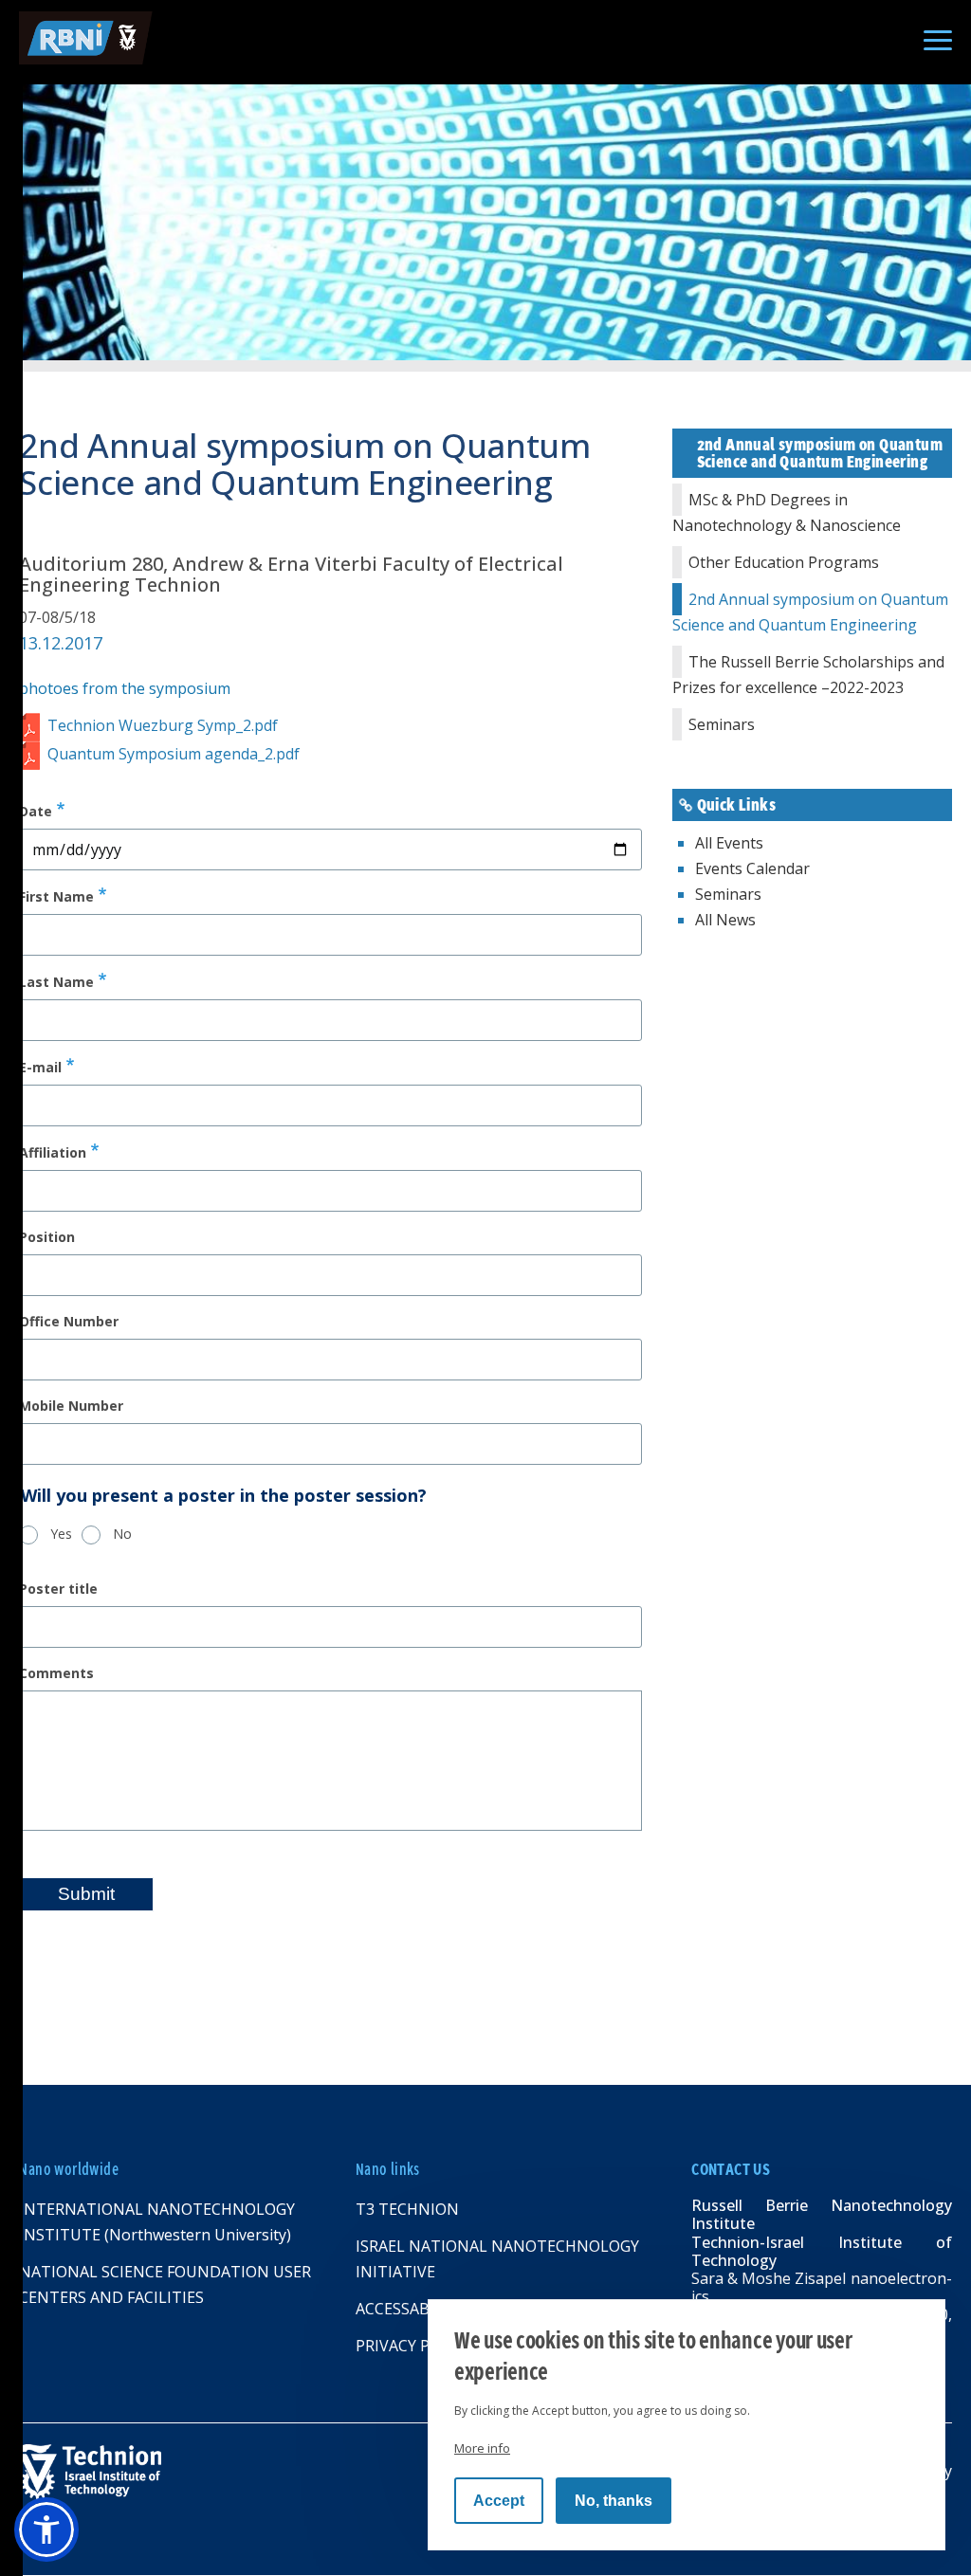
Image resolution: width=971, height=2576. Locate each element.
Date (36, 811)
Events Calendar (752, 868)
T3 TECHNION (407, 2209)
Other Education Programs (784, 562)
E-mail (40, 1067)
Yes (61, 1534)
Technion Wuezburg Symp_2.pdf (163, 725)
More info (482, 2448)
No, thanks (614, 2501)
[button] (46, 2530)
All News (725, 920)
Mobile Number (71, 1406)
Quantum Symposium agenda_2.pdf (174, 754)
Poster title (58, 1589)
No (122, 1534)
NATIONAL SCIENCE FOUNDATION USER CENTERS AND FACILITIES (165, 2284)
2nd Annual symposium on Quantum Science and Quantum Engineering (810, 612)
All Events (729, 843)
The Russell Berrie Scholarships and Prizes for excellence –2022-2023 (808, 675)
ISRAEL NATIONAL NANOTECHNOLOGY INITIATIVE (497, 2259)
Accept (499, 2501)
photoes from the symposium (125, 688)
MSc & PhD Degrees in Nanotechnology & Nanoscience (787, 512)
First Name (56, 896)
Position (47, 1237)
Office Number (69, 1322)
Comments (56, 1673)
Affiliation (53, 1152)
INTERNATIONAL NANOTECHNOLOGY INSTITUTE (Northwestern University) (157, 2222)
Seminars (722, 724)
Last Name (56, 982)
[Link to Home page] (244, 2472)
